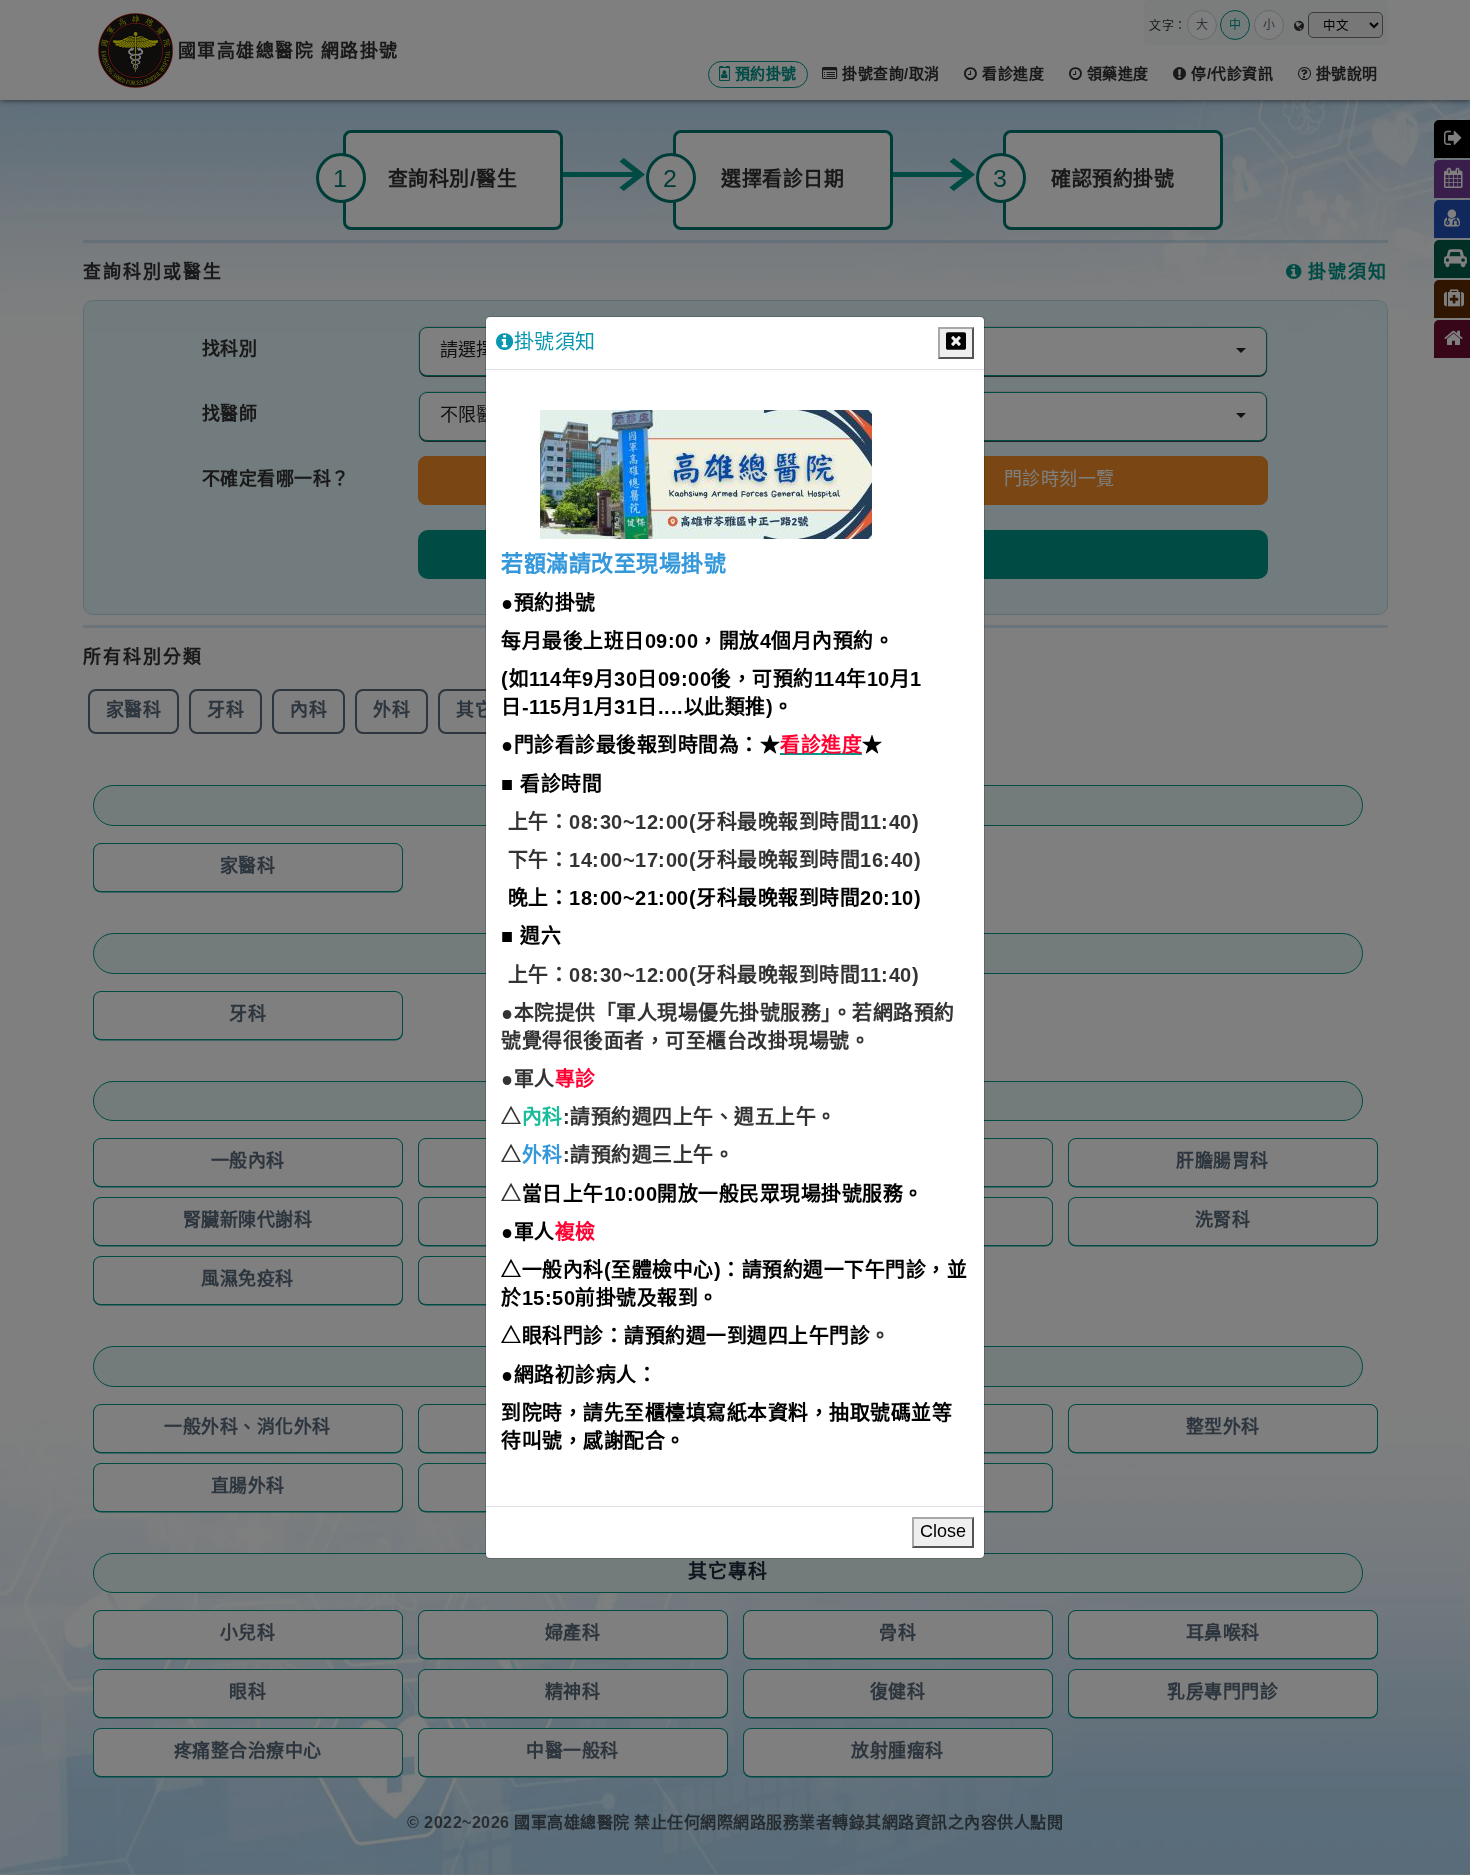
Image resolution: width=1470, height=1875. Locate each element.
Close (943, 1532)
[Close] (956, 343)
